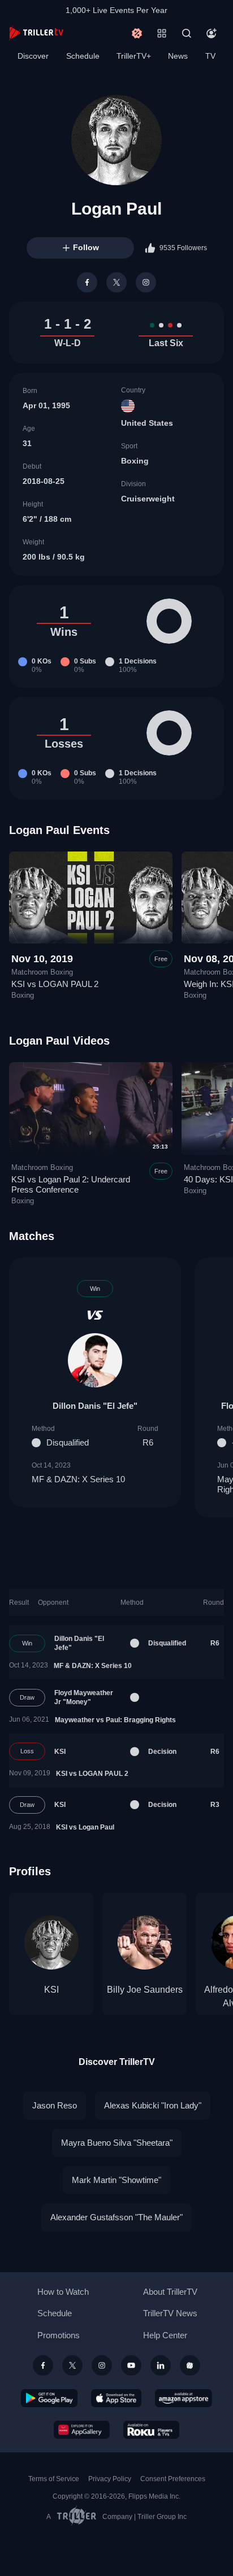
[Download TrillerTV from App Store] (116, 2398)
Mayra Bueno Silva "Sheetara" (117, 2143)
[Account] (212, 33)
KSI (60, 1752)
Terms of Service (54, 2479)
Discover (33, 56)
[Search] (187, 33)
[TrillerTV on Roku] (152, 2430)
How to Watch (63, 2292)
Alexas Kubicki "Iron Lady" (153, 2105)
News (178, 56)
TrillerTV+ (134, 56)
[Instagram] (146, 282)
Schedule (83, 56)
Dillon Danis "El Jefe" (95, 1406)
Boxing (135, 461)
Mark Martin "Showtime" (116, 2180)
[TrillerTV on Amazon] (184, 2398)
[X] (116, 282)
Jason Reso (55, 2105)
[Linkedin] (161, 2365)
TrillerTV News (170, 2313)
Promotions (59, 2335)
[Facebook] (87, 282)
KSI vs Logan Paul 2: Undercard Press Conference (71, 1184)
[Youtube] (131, 2365)
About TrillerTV (170, 2292)
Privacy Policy (110, 2479)
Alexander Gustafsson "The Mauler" (116, 2217)
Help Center (165, 2335)
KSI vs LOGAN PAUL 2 (55, 984)
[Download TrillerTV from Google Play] (49, 2398)
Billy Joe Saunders (145, 1990)
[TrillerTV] (36, 33)
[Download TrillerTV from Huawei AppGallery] (82, 2430)
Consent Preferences (173, 2479)
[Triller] (190, 2365)
